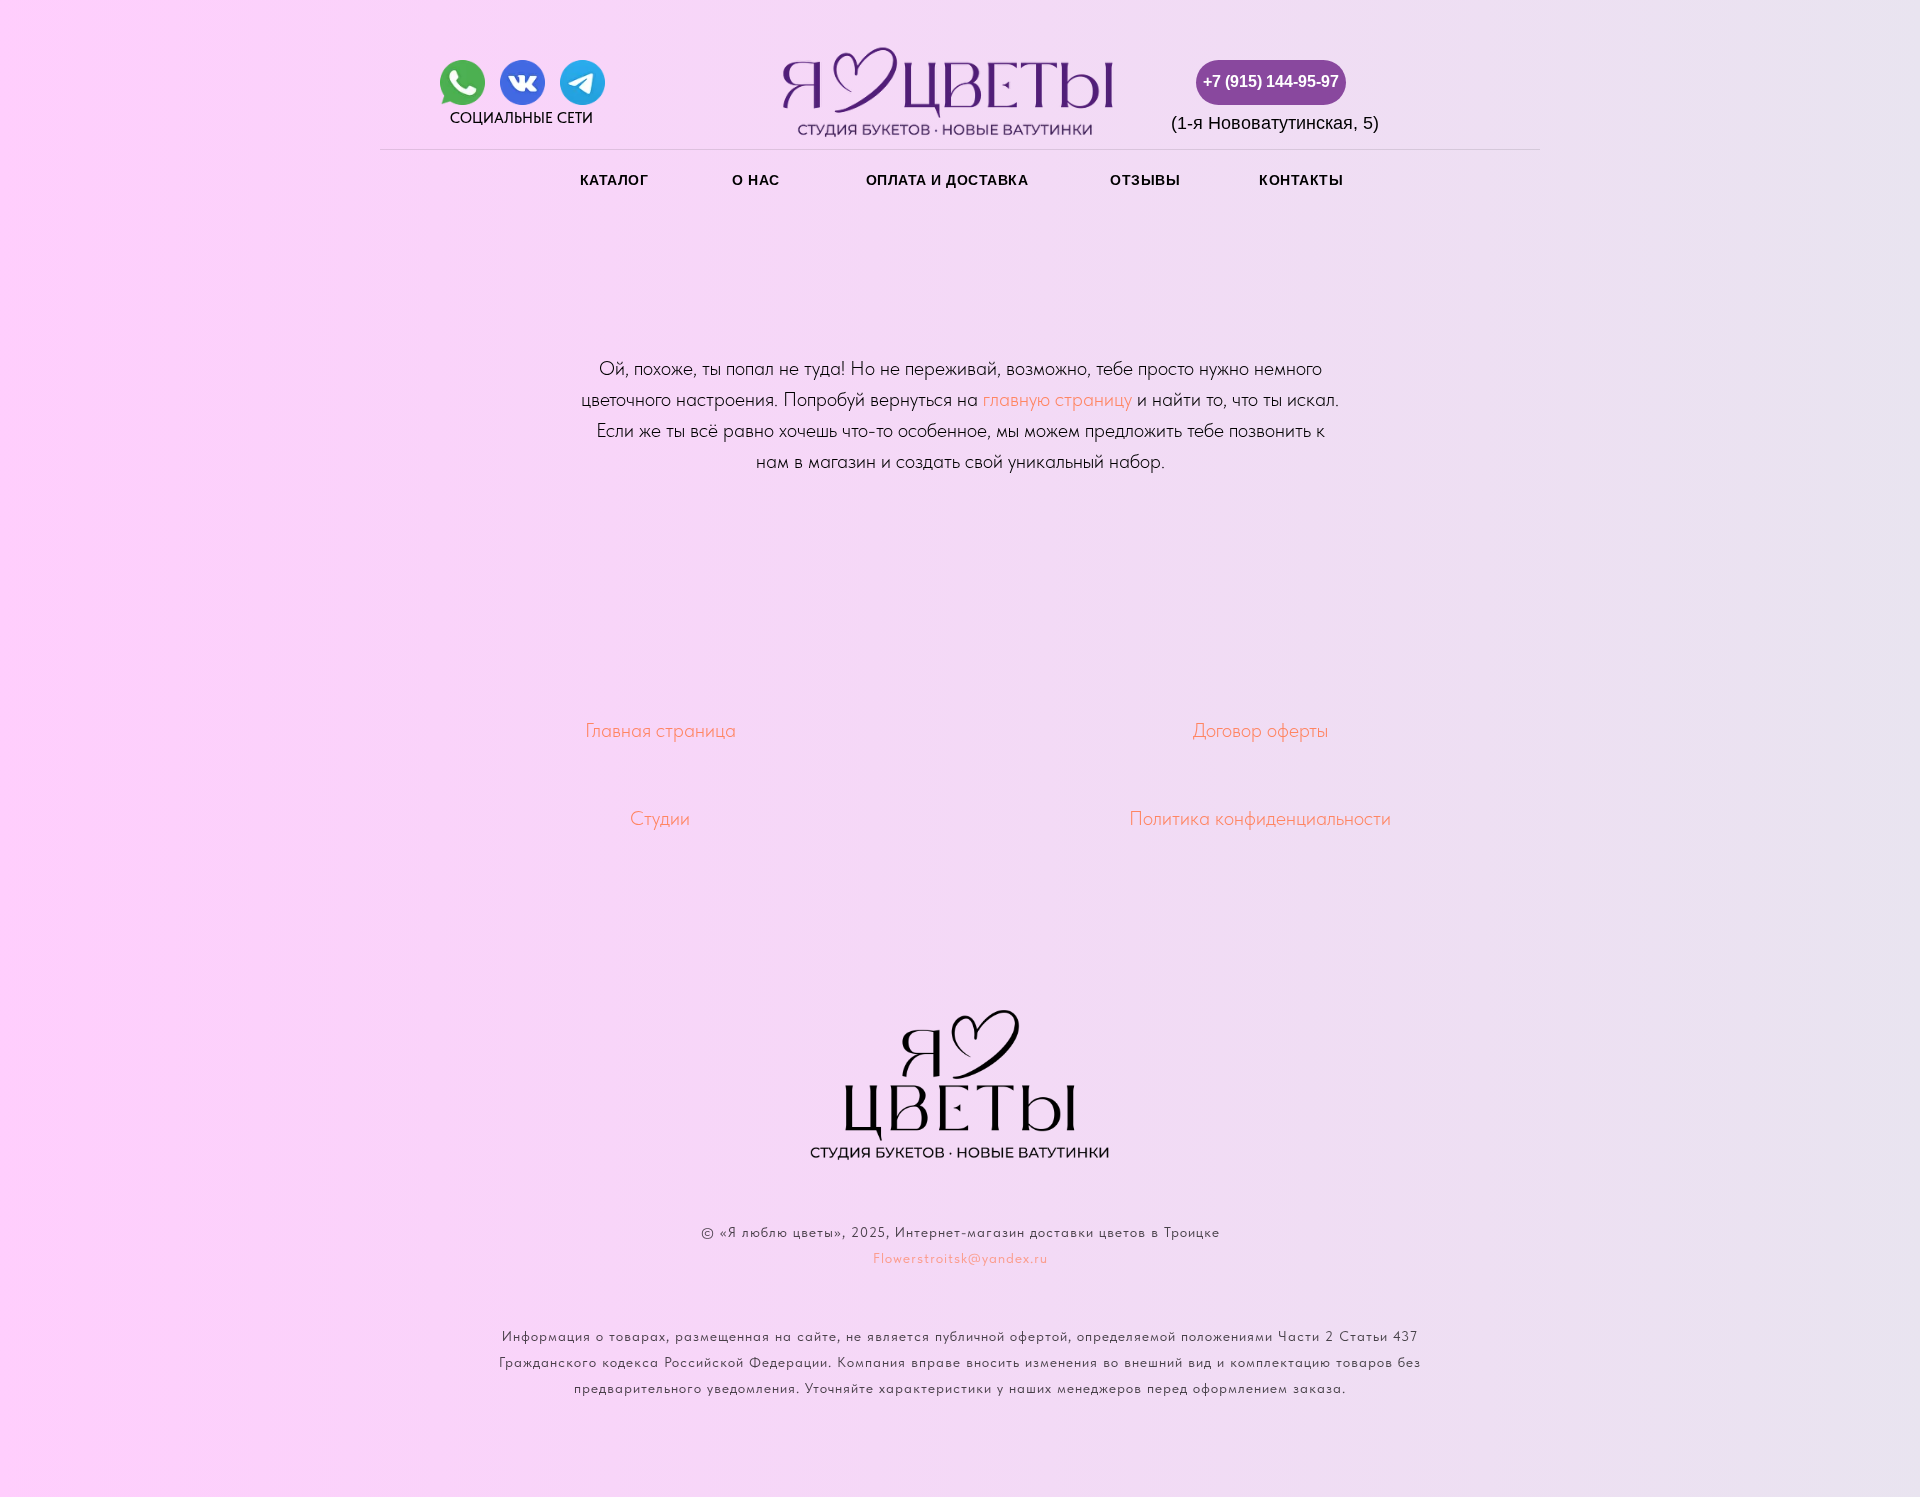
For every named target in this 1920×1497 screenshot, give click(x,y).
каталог (614, 180)
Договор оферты (1260, 730)
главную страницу (1057, 399)
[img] (462, 82)
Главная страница (660, 730)
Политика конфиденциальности (1260, 818)
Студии (660, 818)
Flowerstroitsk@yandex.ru (960, 1258)
